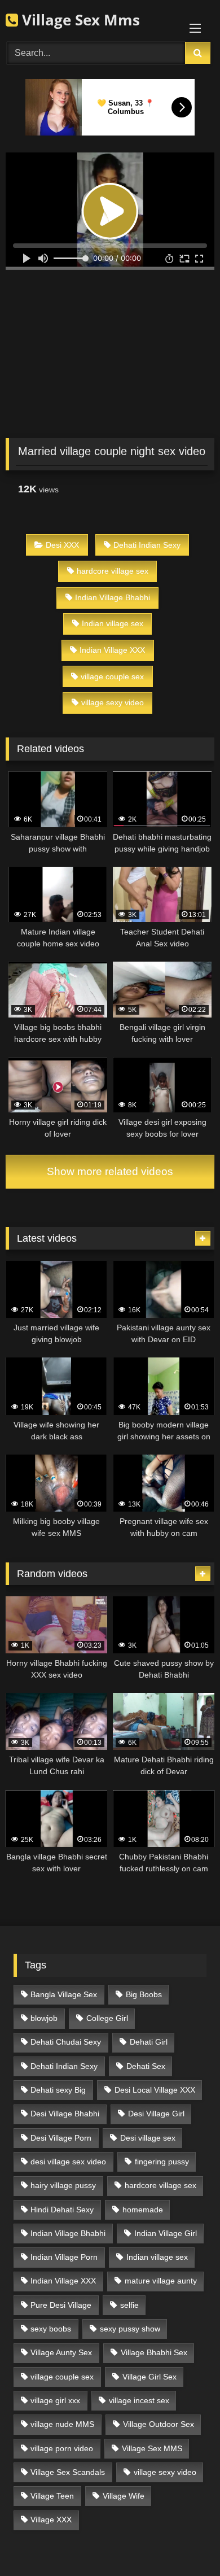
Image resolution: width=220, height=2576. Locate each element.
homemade (143, 2210)
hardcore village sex (113, 571)
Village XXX (51, 2520)
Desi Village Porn (61, 2138)
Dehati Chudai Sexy (66, 2042)
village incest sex (139, 2400)
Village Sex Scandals (68, 2472)
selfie (129, 2305)
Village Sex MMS (152, 2448)
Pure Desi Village (61, 2305)
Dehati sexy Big (58, 2090)
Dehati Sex (146, 2066)
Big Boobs (144, 1994)
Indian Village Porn (64, 2257)
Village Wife (124, 2496)
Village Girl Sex (149, 2377)
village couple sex (112, 676)
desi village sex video (68, 2162)
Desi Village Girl (156, 2114)
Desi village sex (148, 2138)
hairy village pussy (63, 2185)
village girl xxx (55, 2400)
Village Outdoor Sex (159, 2424)
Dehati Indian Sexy (147, 545)
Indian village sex (113, 623)
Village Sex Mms (79, 20)
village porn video (62, 2448)
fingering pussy (162, 2162)
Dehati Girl (149, 2042)
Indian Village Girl (166, 2233)
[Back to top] (185, 2542)
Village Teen (52, 2496)
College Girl (107, 2018)
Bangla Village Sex (64, 1994)
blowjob (44, 2018)
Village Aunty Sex (61, 2352)
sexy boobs (51, 2329)
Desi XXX (62, 545)
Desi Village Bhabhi (65, 2114)
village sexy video (113, 702)
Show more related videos (110, 1171)
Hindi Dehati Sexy (62, 2210)
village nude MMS (62, 2424)
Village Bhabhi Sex (154, 2352)
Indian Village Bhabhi (113, 597)
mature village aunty (161, 2281)
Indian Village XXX (112, 650)
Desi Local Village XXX (155, 2090)
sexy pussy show (130, 2329)
